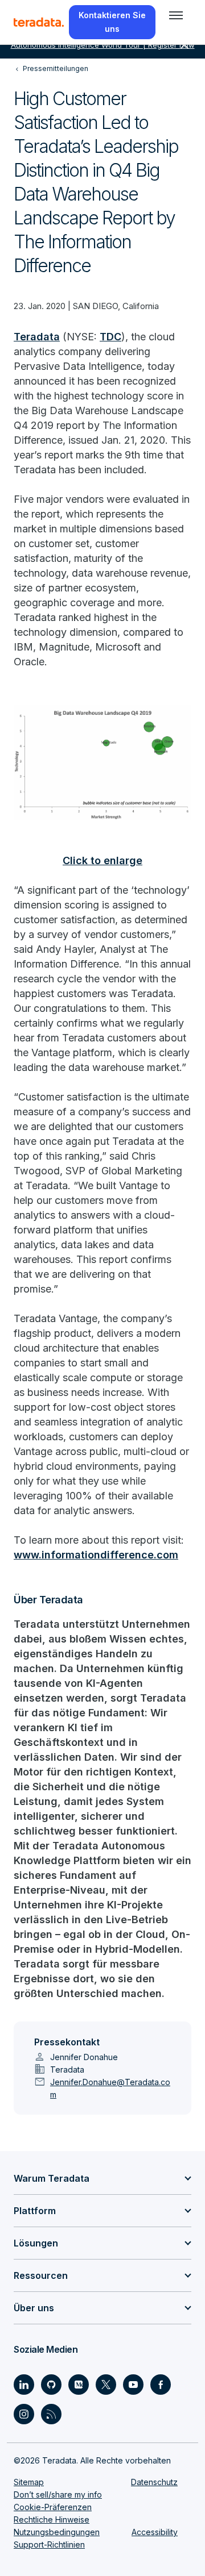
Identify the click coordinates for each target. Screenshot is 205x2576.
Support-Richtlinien (49, 2544)
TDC (110, 337)
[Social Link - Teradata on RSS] (51, 2414)
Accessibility (155, 2532)
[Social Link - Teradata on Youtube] (133, 2385)
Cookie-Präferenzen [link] (53, 2507)
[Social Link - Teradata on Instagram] (24, 2414)
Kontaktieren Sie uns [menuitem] (112, 22)
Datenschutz (154, 2482)
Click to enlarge (102, 860)
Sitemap (29, 2482)
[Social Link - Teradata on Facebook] (161, 2385)
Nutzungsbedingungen (57, 2532)
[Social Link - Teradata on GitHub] (51, 2385)
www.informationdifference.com (96, 1555)
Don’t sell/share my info (58, 2494)
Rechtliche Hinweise (52, 2519)
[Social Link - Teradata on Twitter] (106, 2385)
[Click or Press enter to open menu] (176, 15)
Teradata (37, 337)
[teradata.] (39, 22)
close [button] (184, 45)
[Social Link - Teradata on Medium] (79, 2385)
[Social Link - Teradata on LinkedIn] (24, 2385)
